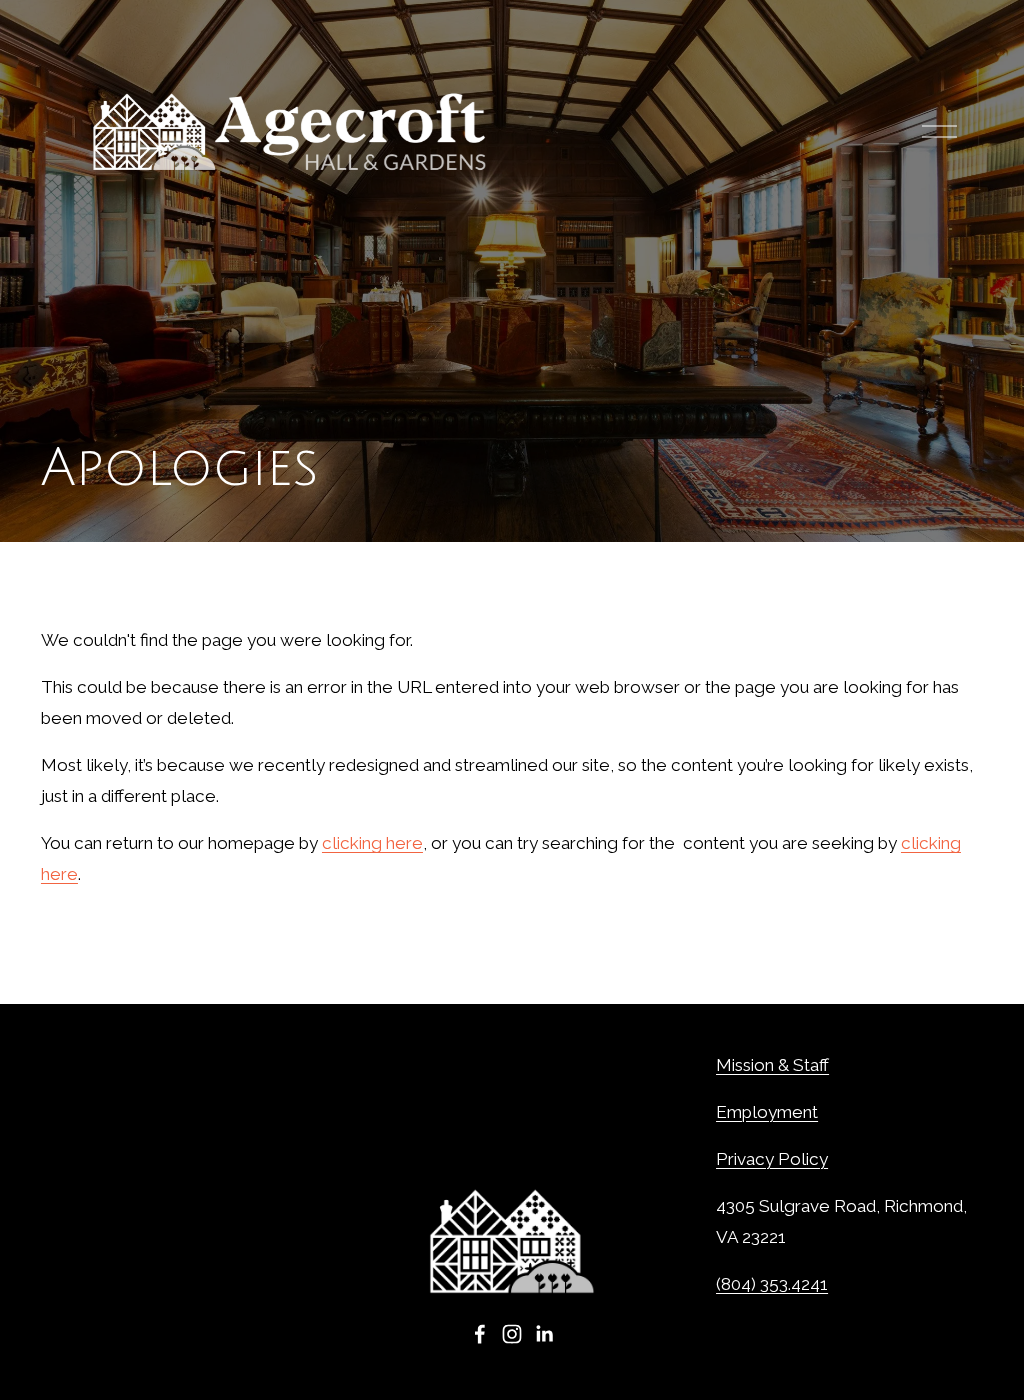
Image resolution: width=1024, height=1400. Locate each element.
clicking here (372, 843)
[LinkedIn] (544, 1334)
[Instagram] (512, 1334)
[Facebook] (480, 1334)
